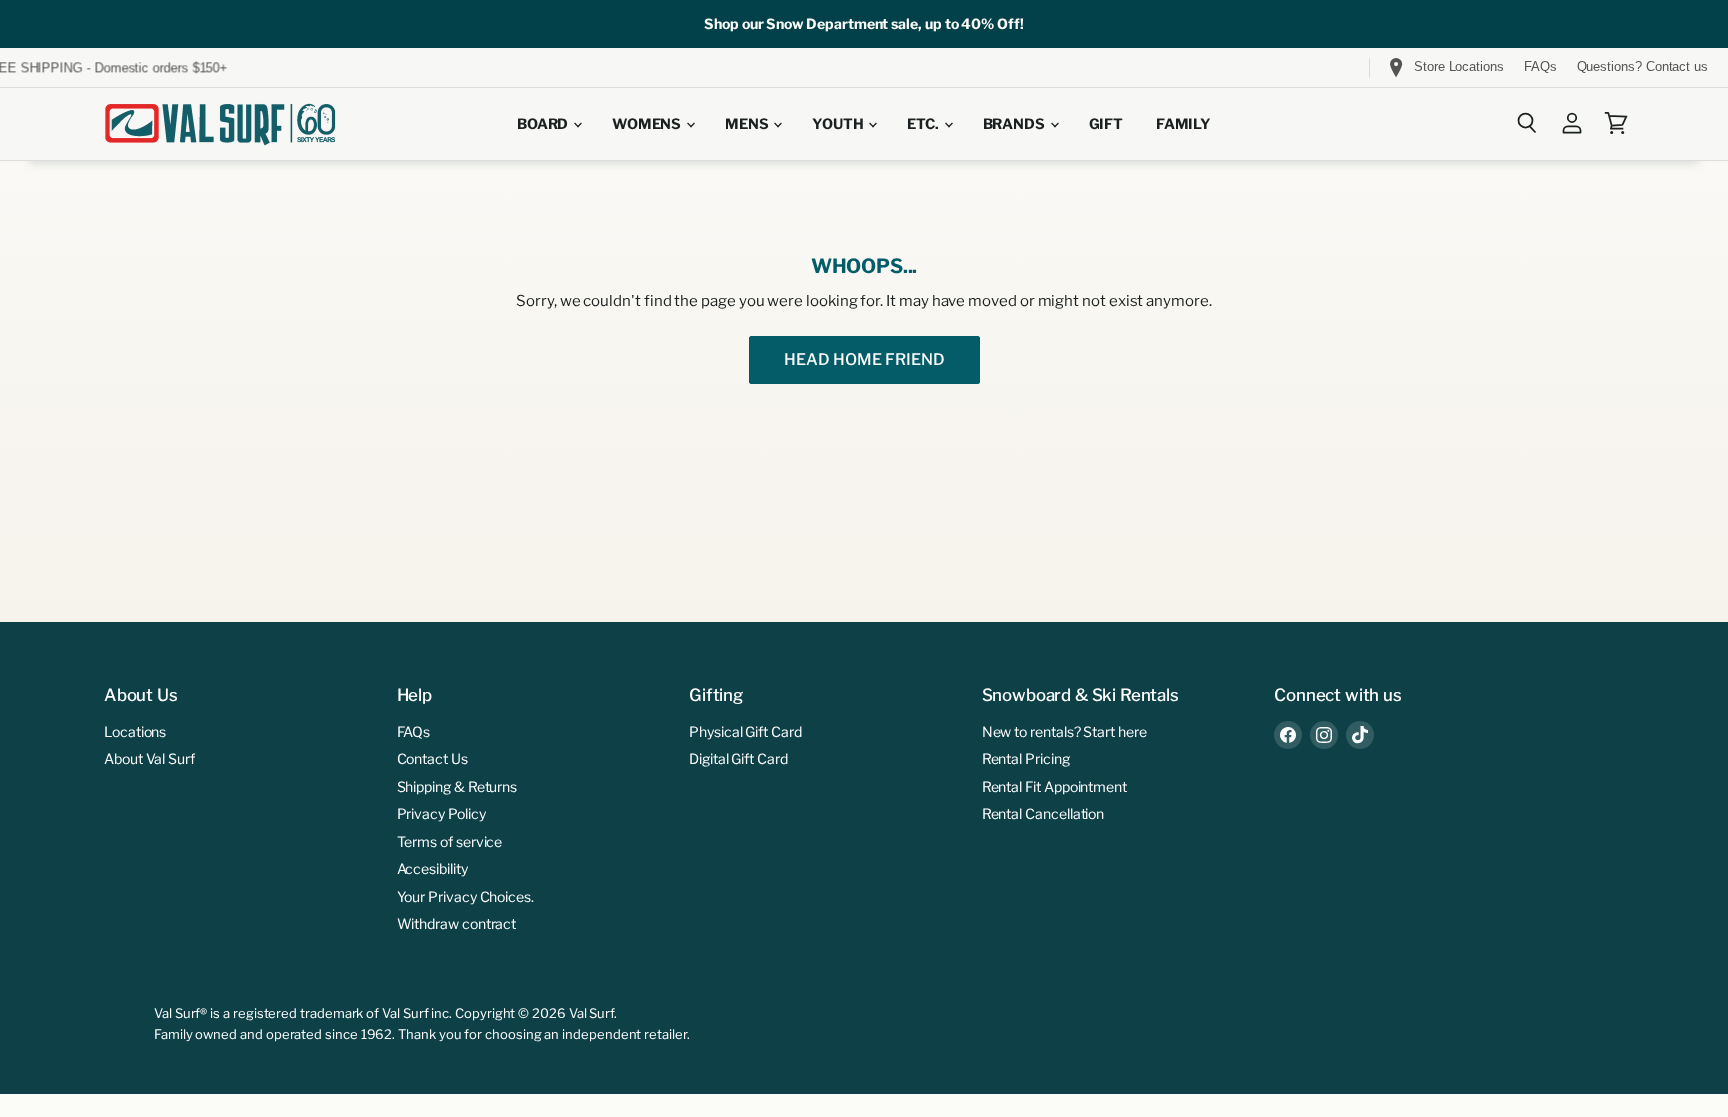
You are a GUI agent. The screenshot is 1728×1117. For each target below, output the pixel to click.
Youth (839, 124)
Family (1183, 124)
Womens (648, 124)
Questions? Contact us (1642, 67)
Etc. (924, 124)
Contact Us (432, 758)
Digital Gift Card (738, 758)
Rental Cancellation (1043, 813)
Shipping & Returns (457, 786)
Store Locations (1459, 66)
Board (544, 124)
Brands (1015, 124)
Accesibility (432, 868)
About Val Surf (149, 758)
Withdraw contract (457, 923)
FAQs (1540, 67)
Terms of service (450, 841)
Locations (135, 731)
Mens (748, 124)
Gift (1106, 124)
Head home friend (864, 359)
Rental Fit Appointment (1054, 786)
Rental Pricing (1026, 758)
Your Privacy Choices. (465, 896)
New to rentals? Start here (1064, 731)
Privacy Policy (441, 813)
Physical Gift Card (745, 731)
